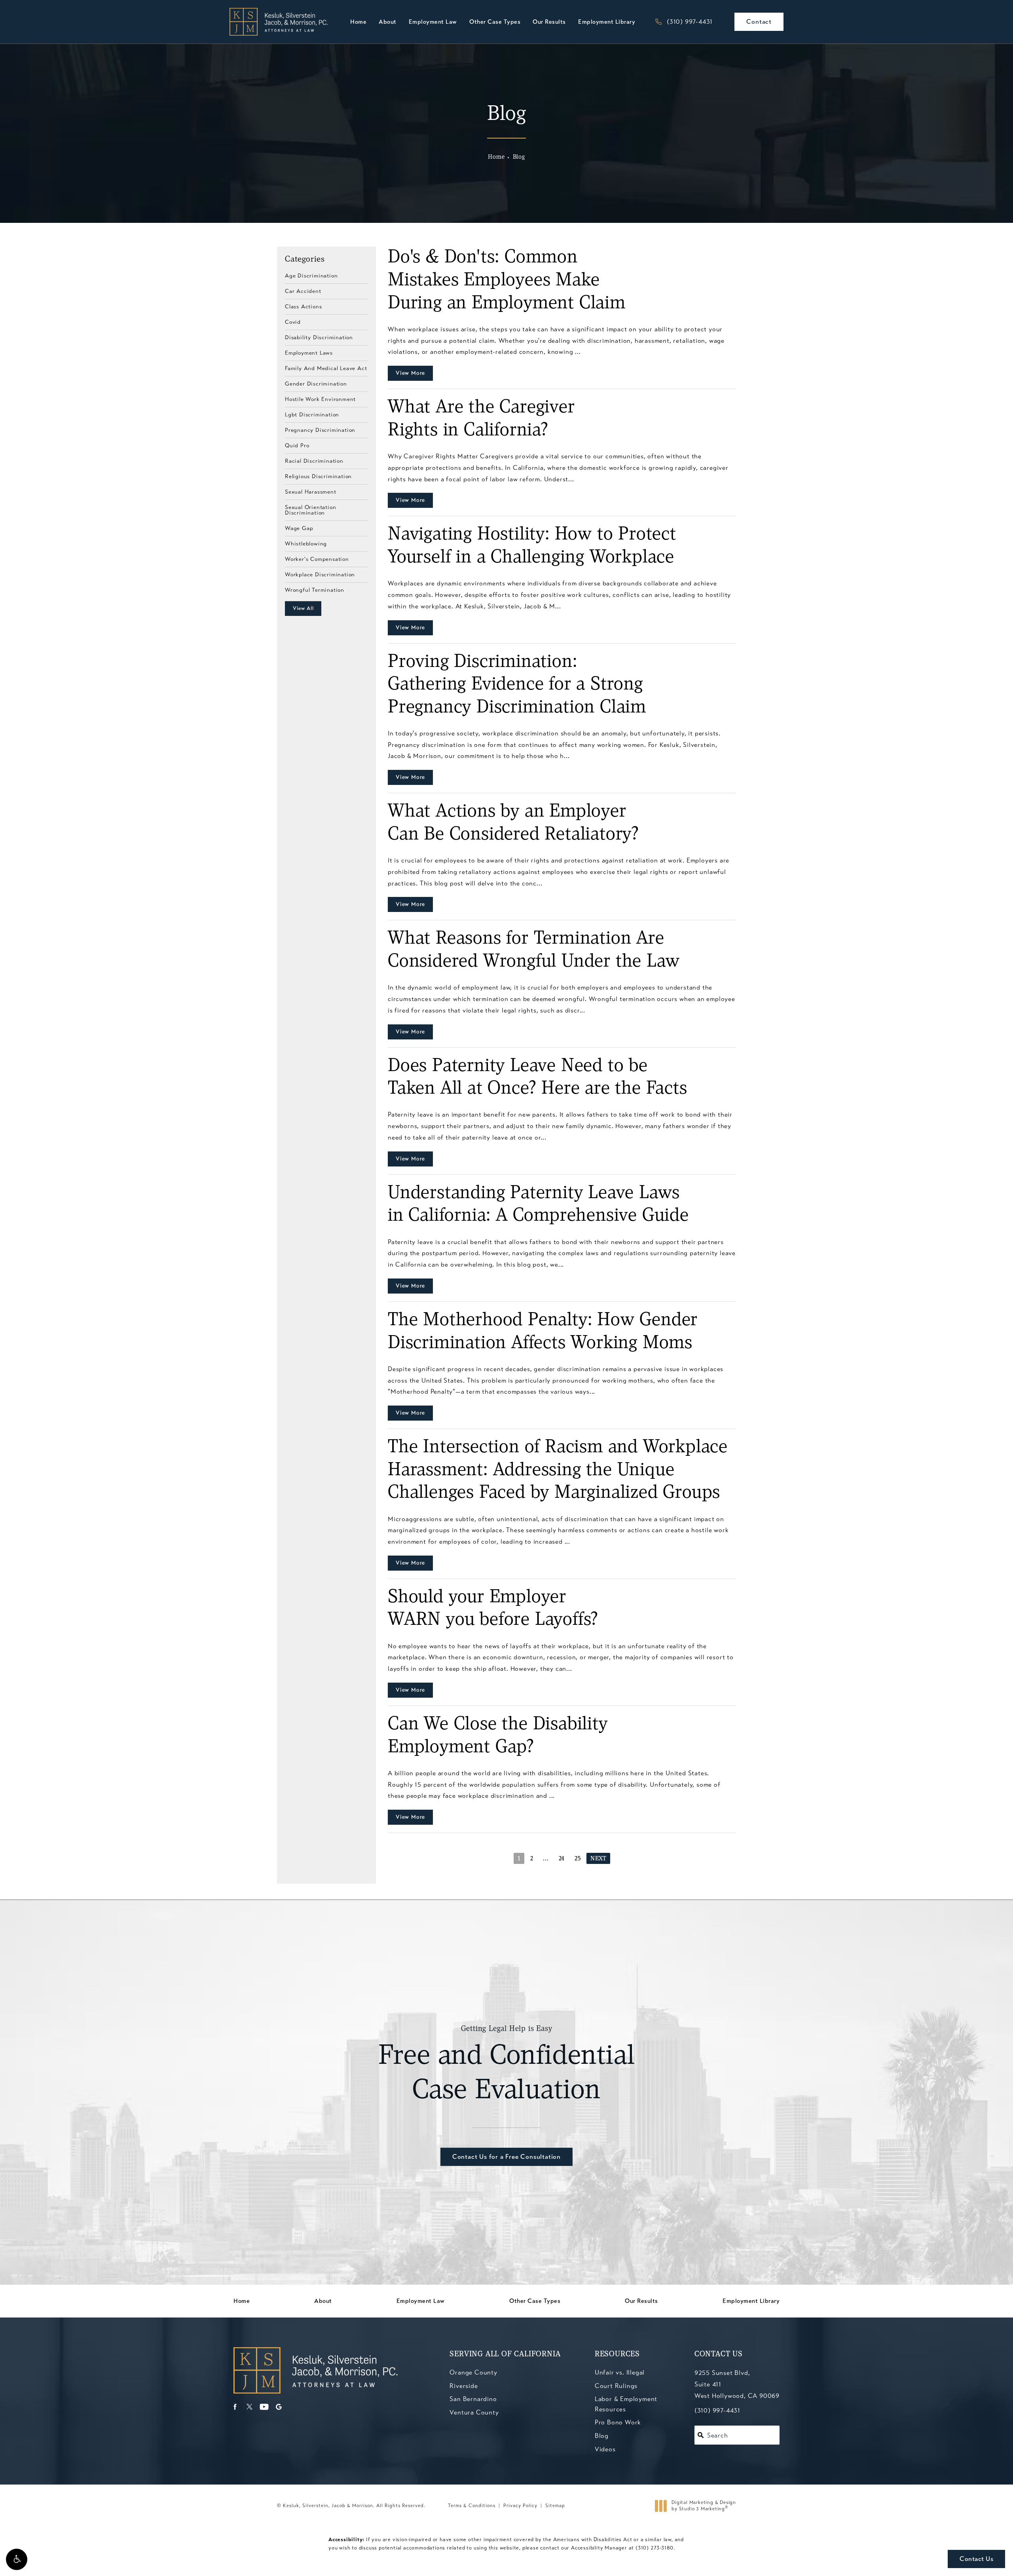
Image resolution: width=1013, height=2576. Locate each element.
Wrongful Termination (315, 590)
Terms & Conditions (472, 2506)
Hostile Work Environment (320, 399)
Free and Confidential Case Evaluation (507, 2065)
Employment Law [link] (433, 22)
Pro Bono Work (618, 2422)
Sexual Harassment (311, 492)
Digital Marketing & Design (704, 2506)
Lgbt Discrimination (312, 414)
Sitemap (555, 2506)
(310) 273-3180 (654, 2548)
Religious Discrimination (318, 476)
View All (303, 608)
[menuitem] (358, 22)
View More (410, 373)
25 (578, 1859)
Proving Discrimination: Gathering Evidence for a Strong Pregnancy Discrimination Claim (517, 685)
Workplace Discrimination (320, 574)
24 (562, 1859)
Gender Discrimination (316, 384)
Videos (605, 2449)
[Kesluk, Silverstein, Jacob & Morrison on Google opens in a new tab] (279, 2407)
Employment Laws (309, 353)
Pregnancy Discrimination (320, 430)
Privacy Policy (520, 2506)
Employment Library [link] (607, 22)
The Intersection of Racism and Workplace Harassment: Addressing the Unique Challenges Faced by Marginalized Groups (558, 1470)
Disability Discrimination (319, 337)
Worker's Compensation (317, 559)
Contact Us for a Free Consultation (506, 2157)
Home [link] (358, 22)
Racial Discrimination (314, 461)
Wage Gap (299, 528)
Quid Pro (297, 445)
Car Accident (303, 291)
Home (496, 157)
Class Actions (303, 306)
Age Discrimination (311, 276)
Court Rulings (616, 2386)
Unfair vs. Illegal (620, 2372)
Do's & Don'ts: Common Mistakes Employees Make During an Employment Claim (507, 280)
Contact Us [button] (976, 2559)
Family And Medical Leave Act (326, 368)
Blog (519, 157)
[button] (17, 2559)
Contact (759, 22)
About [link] (388, 22)
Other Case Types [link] (495, 22)
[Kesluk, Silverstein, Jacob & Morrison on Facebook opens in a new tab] (235, 2407)
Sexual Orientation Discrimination (310, 510)
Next (598, 1859)
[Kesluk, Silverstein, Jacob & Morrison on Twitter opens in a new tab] (249, 2407)
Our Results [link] (549, 22)
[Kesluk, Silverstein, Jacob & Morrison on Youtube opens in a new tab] (264, 2407)
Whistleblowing (306, 543)
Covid (293, 322)
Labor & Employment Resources (626, 2404)
